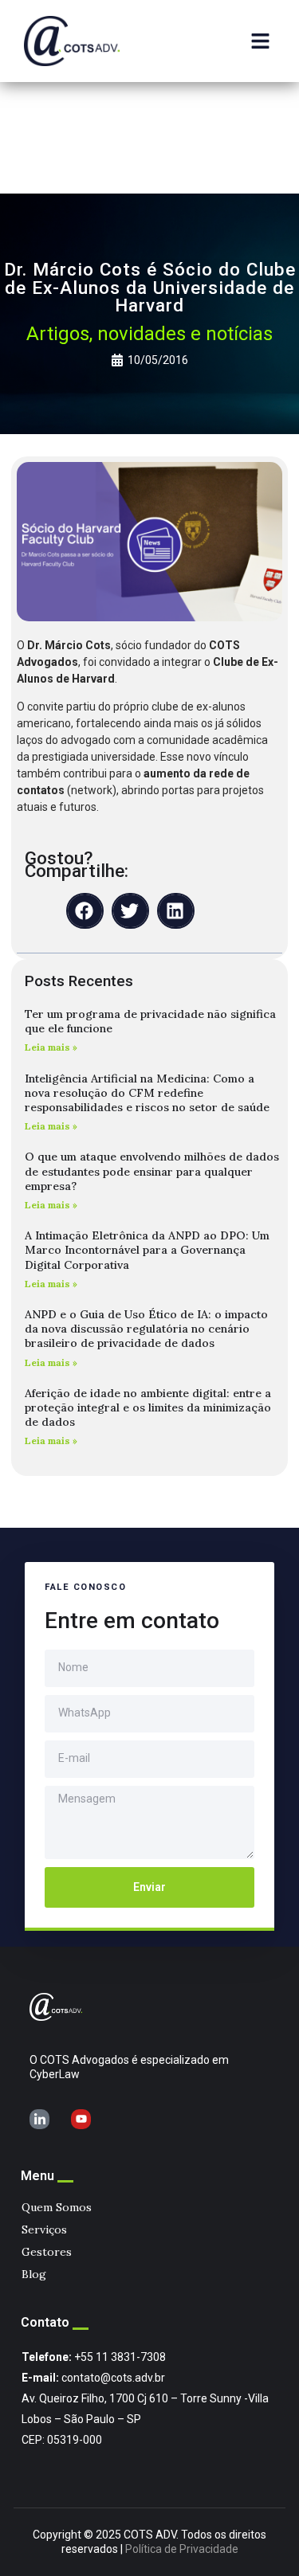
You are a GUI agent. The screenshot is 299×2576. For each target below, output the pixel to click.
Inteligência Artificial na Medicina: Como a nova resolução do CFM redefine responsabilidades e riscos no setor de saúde (147, 1093)
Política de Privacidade (182, 2549)
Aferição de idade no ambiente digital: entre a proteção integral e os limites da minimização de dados (148, 1407)
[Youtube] (81, 2119)
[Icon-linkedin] (39, 2119)
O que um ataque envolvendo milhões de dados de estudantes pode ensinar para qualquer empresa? (152, 1171)
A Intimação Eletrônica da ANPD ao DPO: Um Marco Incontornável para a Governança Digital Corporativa (147, 1250)
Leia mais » (51, 1047)
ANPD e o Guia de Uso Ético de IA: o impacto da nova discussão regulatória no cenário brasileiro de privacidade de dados (146, 1329)
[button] (261, 41)
